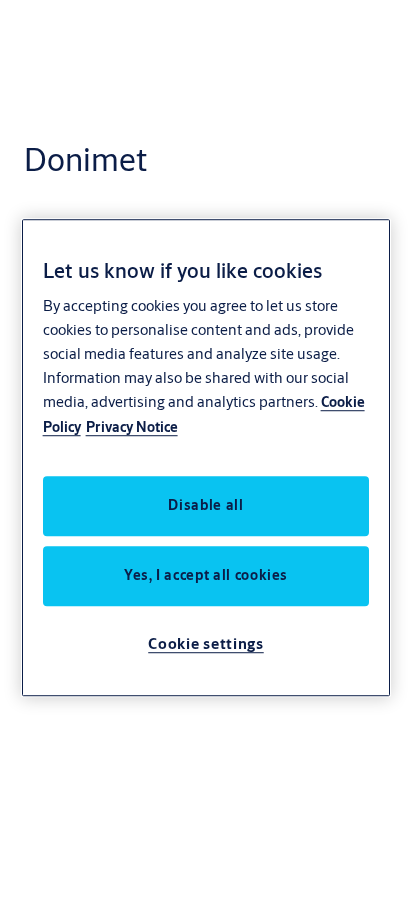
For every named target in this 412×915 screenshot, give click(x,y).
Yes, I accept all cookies (206, 575)
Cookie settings (206, 643)
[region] (206, 458)
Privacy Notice (132, 427)
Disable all (205, 505)
